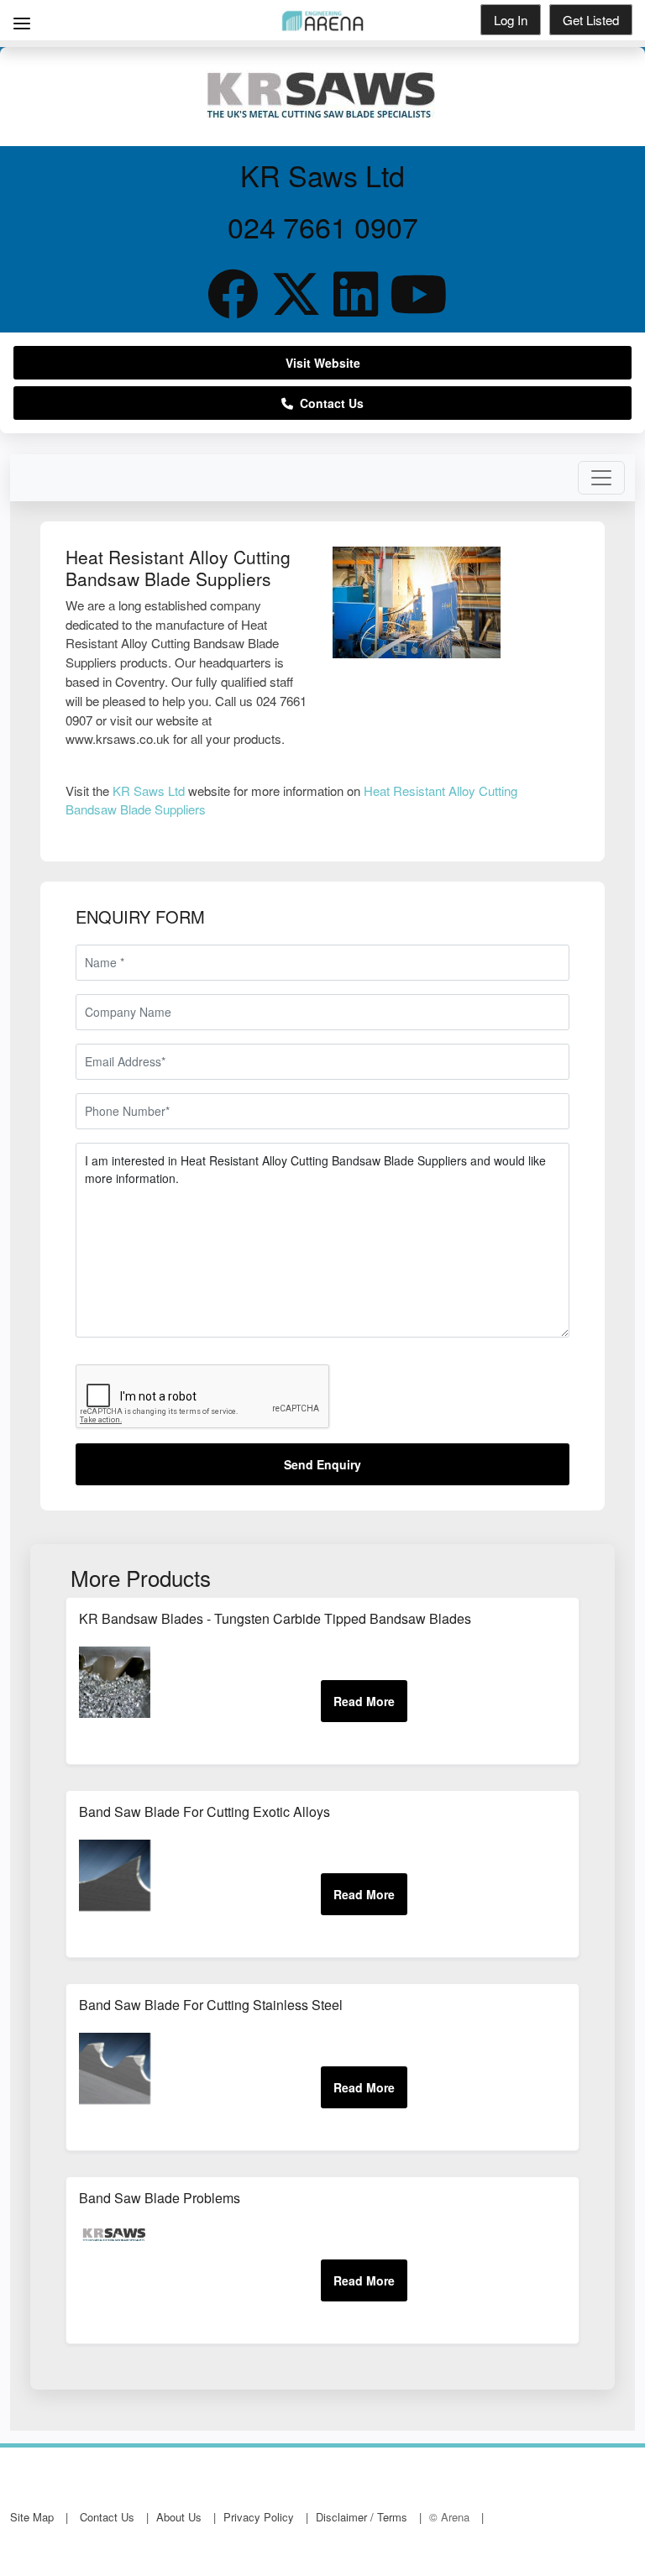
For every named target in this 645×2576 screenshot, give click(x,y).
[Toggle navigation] (601, 478)
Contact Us (328, 403)
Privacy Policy (259, 2517)
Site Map (32, 2517)
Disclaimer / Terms (362, 2517)
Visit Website (323, 363)
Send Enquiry (322, 1464)
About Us (179, 2517)
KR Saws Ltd (149, 791)
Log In (511, 20)
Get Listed (591, 20)
